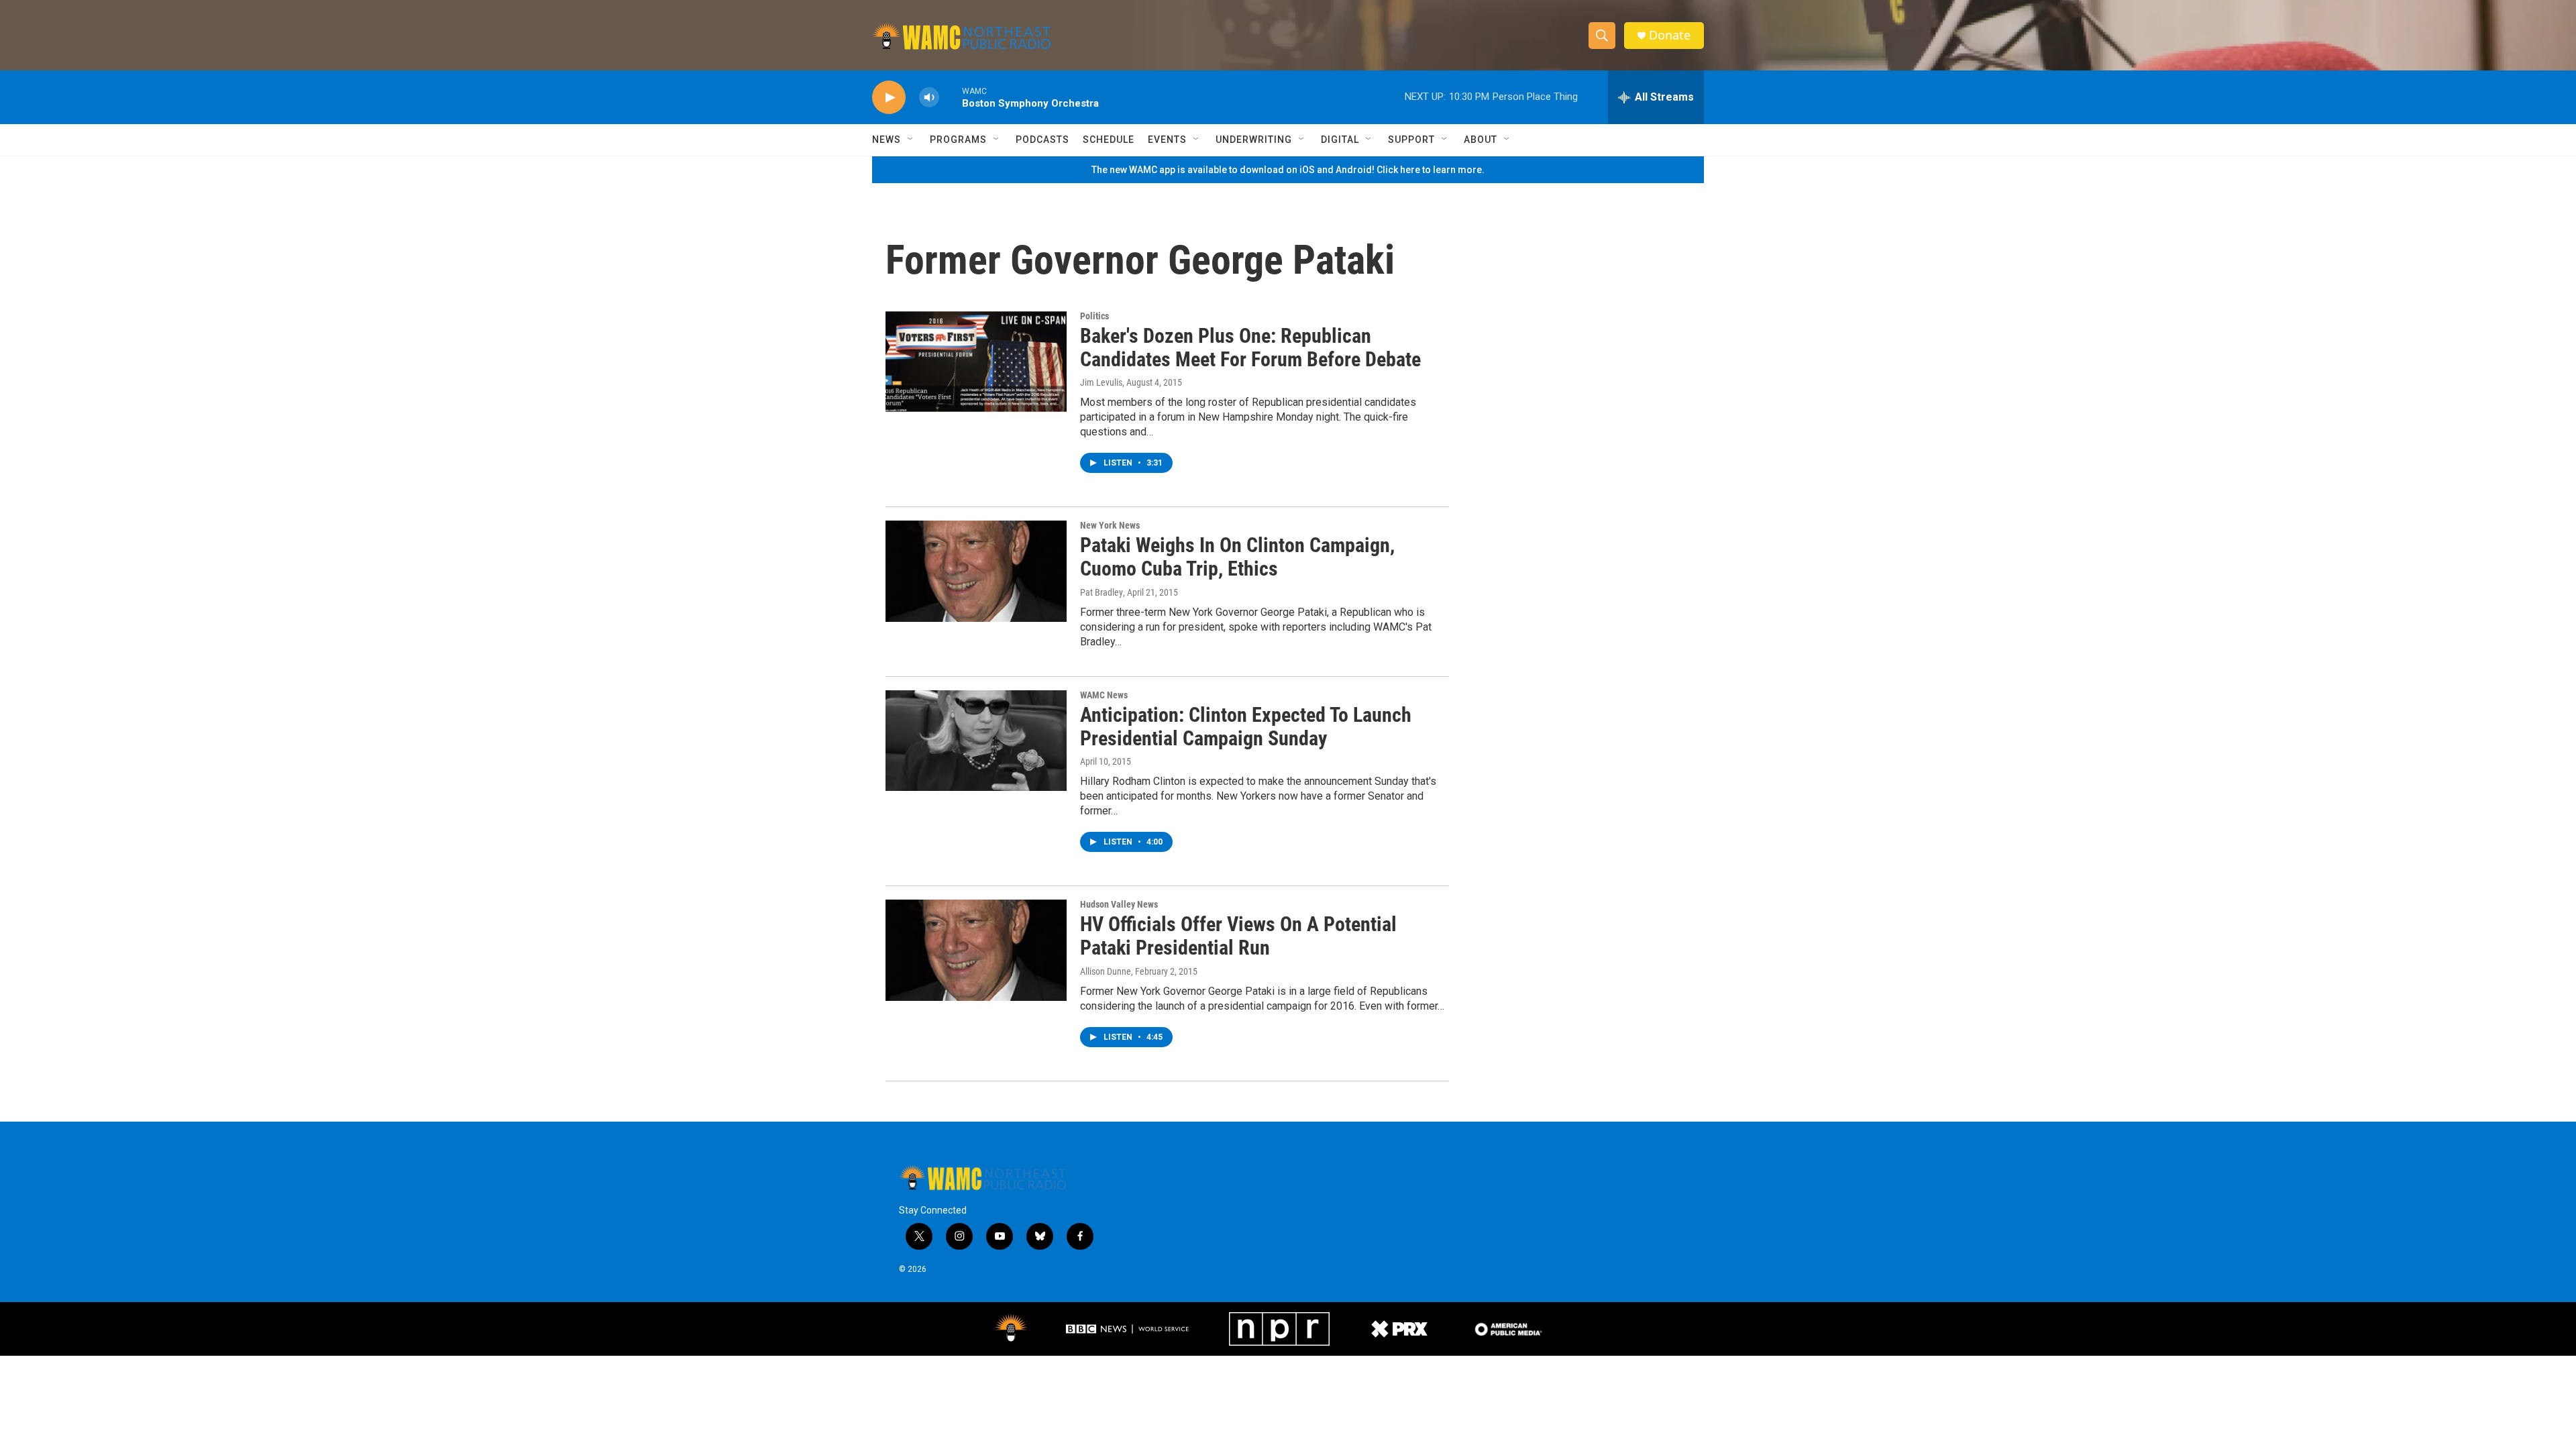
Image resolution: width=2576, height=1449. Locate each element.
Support (1411, 140)
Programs (958, 140)
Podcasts (1042, 140)
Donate (1670, 35)
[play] (889, 98)
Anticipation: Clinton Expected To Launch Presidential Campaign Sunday (1246, 727)
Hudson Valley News (1119, 904)
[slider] (951, 97)
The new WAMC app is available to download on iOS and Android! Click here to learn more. (1288, 170)
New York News (1110, 525)
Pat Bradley (1102, 592)
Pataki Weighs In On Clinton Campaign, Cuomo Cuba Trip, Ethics (1237, 557)
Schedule (1109, 140)
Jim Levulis (1101, 382)
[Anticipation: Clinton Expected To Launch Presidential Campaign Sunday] (976, 741)
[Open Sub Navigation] (911, 140)
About (1481, 140)
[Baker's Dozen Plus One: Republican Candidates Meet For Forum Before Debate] (976, 362)
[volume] (929, 98)
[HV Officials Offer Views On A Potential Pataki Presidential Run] (976, 950)
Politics (1094, 316)
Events (1167, 140)
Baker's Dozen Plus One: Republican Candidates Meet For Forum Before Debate (1250, 347)
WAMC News (1104, 695)
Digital (1340, 140)
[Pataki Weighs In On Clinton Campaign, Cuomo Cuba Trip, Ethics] (976, 571)
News (887, 140)
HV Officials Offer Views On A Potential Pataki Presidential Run (1238, 936)
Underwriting (1254, 140)
